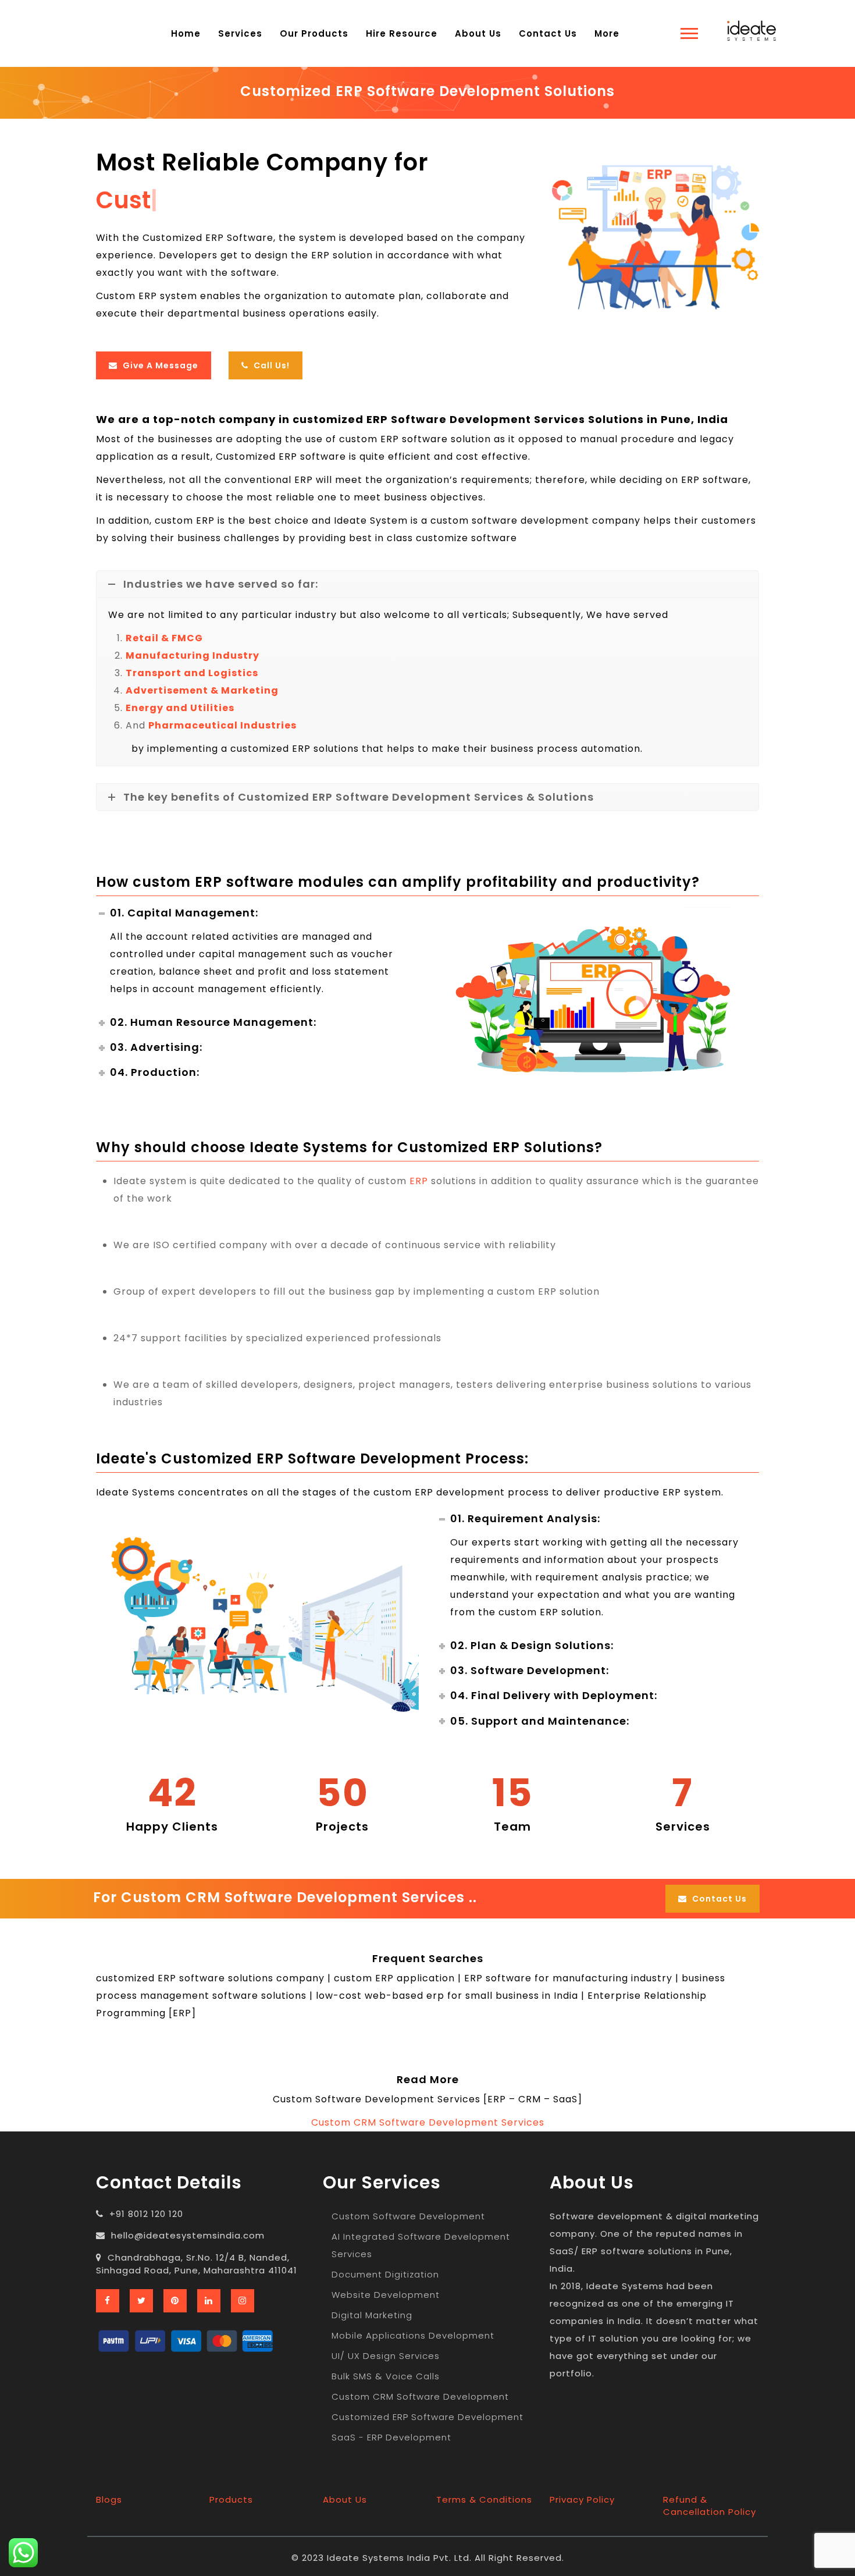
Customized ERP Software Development (427, 2417)
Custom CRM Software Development (420, 2396)
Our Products (314, 33)
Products (231, 2499)
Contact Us (548, 33)
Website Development (386, 2295)
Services (240, 33)
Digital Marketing (372, 2315)
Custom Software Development (408, 2216)
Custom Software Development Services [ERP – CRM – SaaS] (427, 2099)
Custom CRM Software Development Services (428, 2122)
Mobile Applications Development (413, 2335)
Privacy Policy (582, 2499)
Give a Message (159, 365)
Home (186, 33)
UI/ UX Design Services (386, 2356)
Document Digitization (385, 2274)
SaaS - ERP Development (391, 2437)
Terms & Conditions (484, 2499)
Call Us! (270, 365)
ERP (419, 1181)
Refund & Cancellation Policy (710, 2506)
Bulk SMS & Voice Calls (386, 2376)
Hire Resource (402, 33)
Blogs (109, 2499)
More (607, 33)
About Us (478, 33)
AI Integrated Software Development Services (421, 2245)
